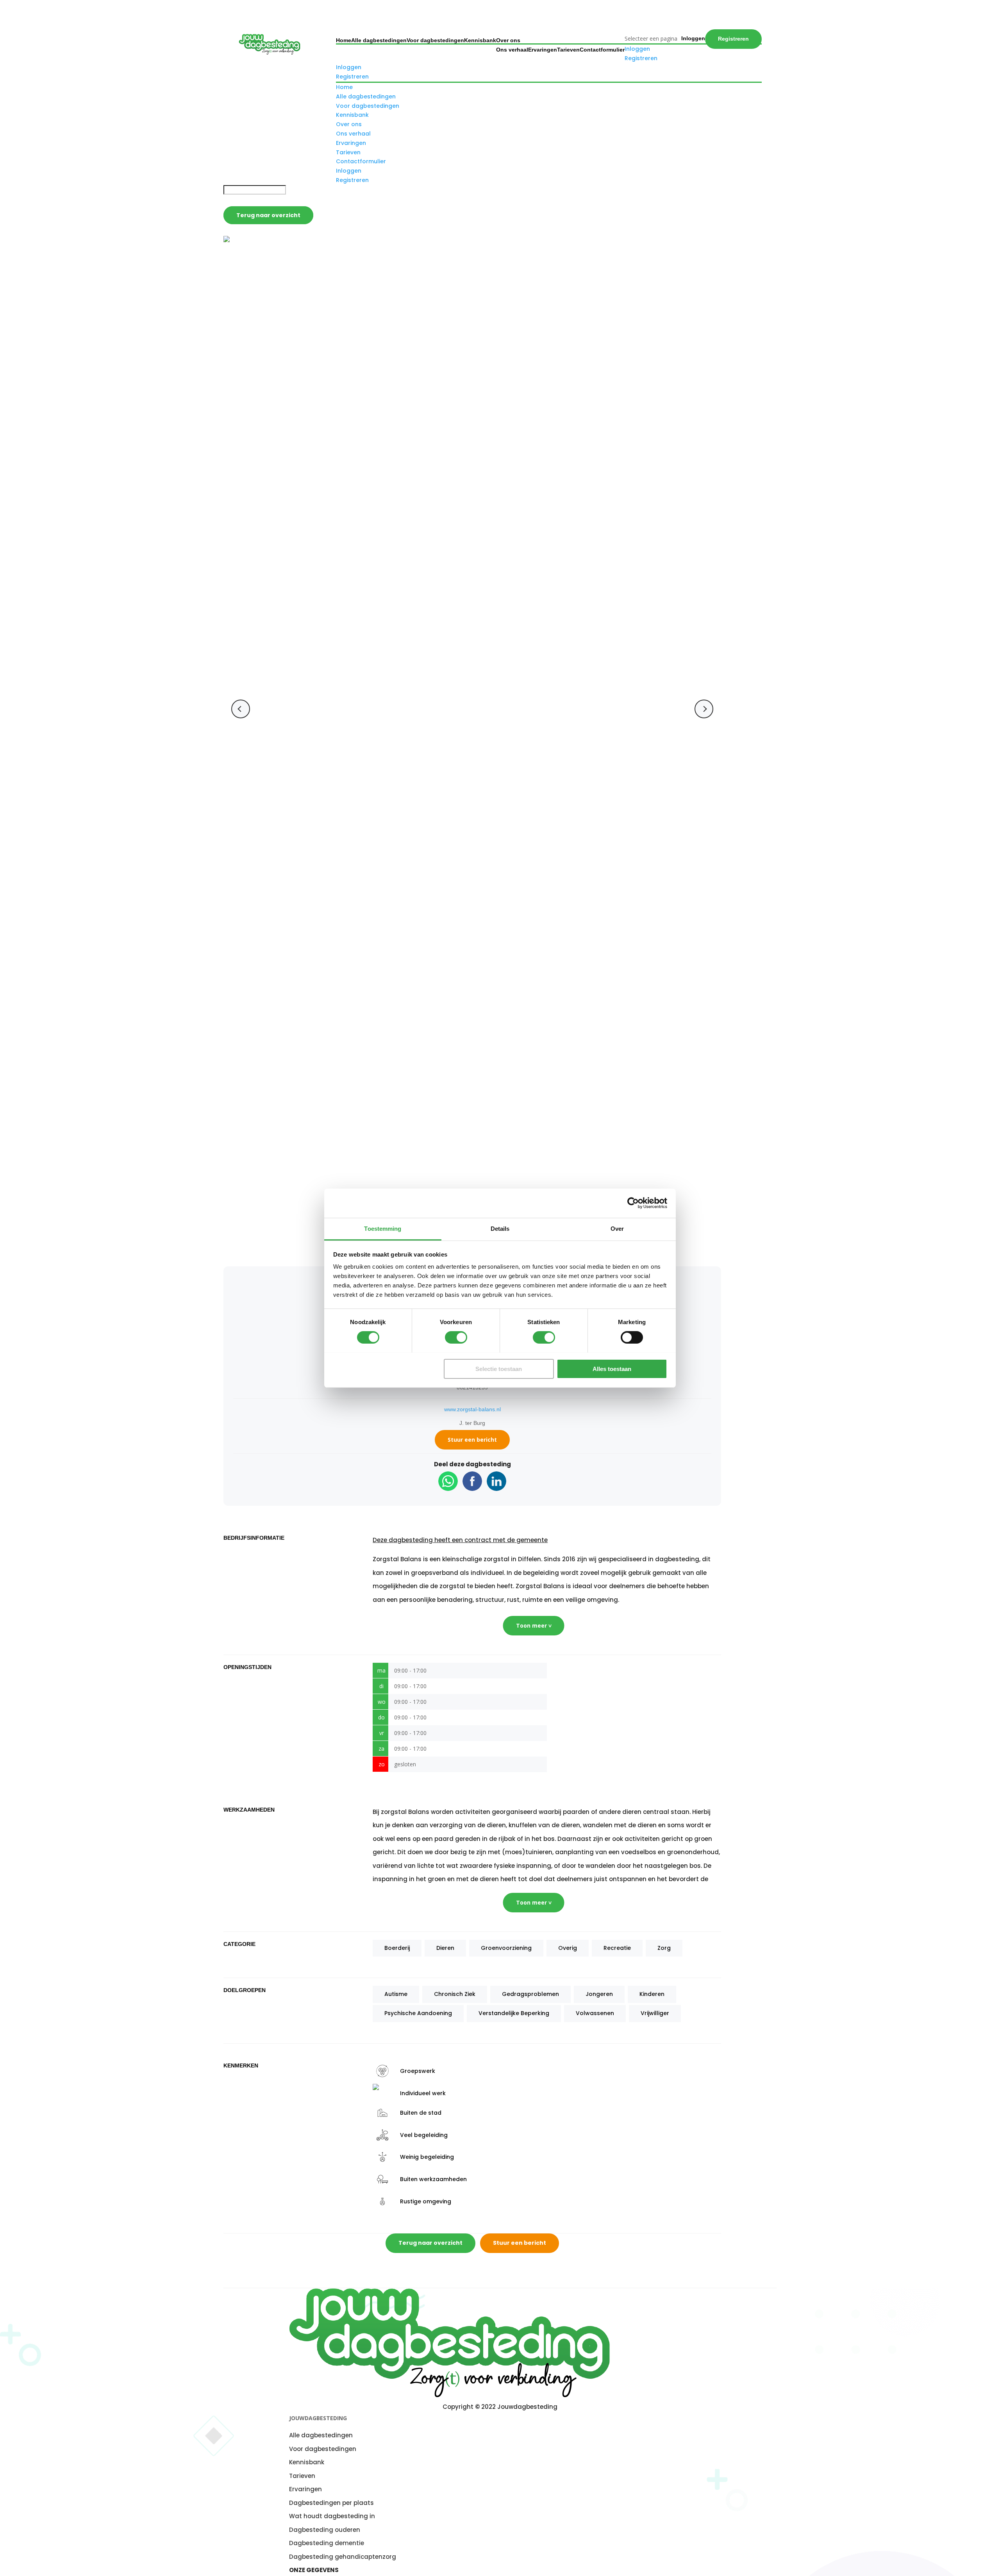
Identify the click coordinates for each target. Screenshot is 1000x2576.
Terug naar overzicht (268, 215)
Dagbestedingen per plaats (331, 2502)
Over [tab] (617, 1228)
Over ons (508, 40)
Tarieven (568, 50)
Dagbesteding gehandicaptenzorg (343, 2556)
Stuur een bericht (472, 1440)
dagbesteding (411, 1540)
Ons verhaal (512, 50)
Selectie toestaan (499, 1368)
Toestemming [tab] (383, 1228)
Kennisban (305, 2462)
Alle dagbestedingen (379, 40)
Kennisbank (480, 40)
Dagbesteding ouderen (325, 2529)
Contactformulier (602, 50)
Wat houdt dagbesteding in (332, 2516)
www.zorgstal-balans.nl (472, 1409)
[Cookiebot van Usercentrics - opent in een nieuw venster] (633, 1203)
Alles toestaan (612, 1368)
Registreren (733, 39)
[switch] (456, 1337)
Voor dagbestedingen (435, 40)
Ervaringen (543, 50)
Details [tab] (500, 1228)
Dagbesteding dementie (327, 2543)
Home (344, 40)
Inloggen (693, 38)
